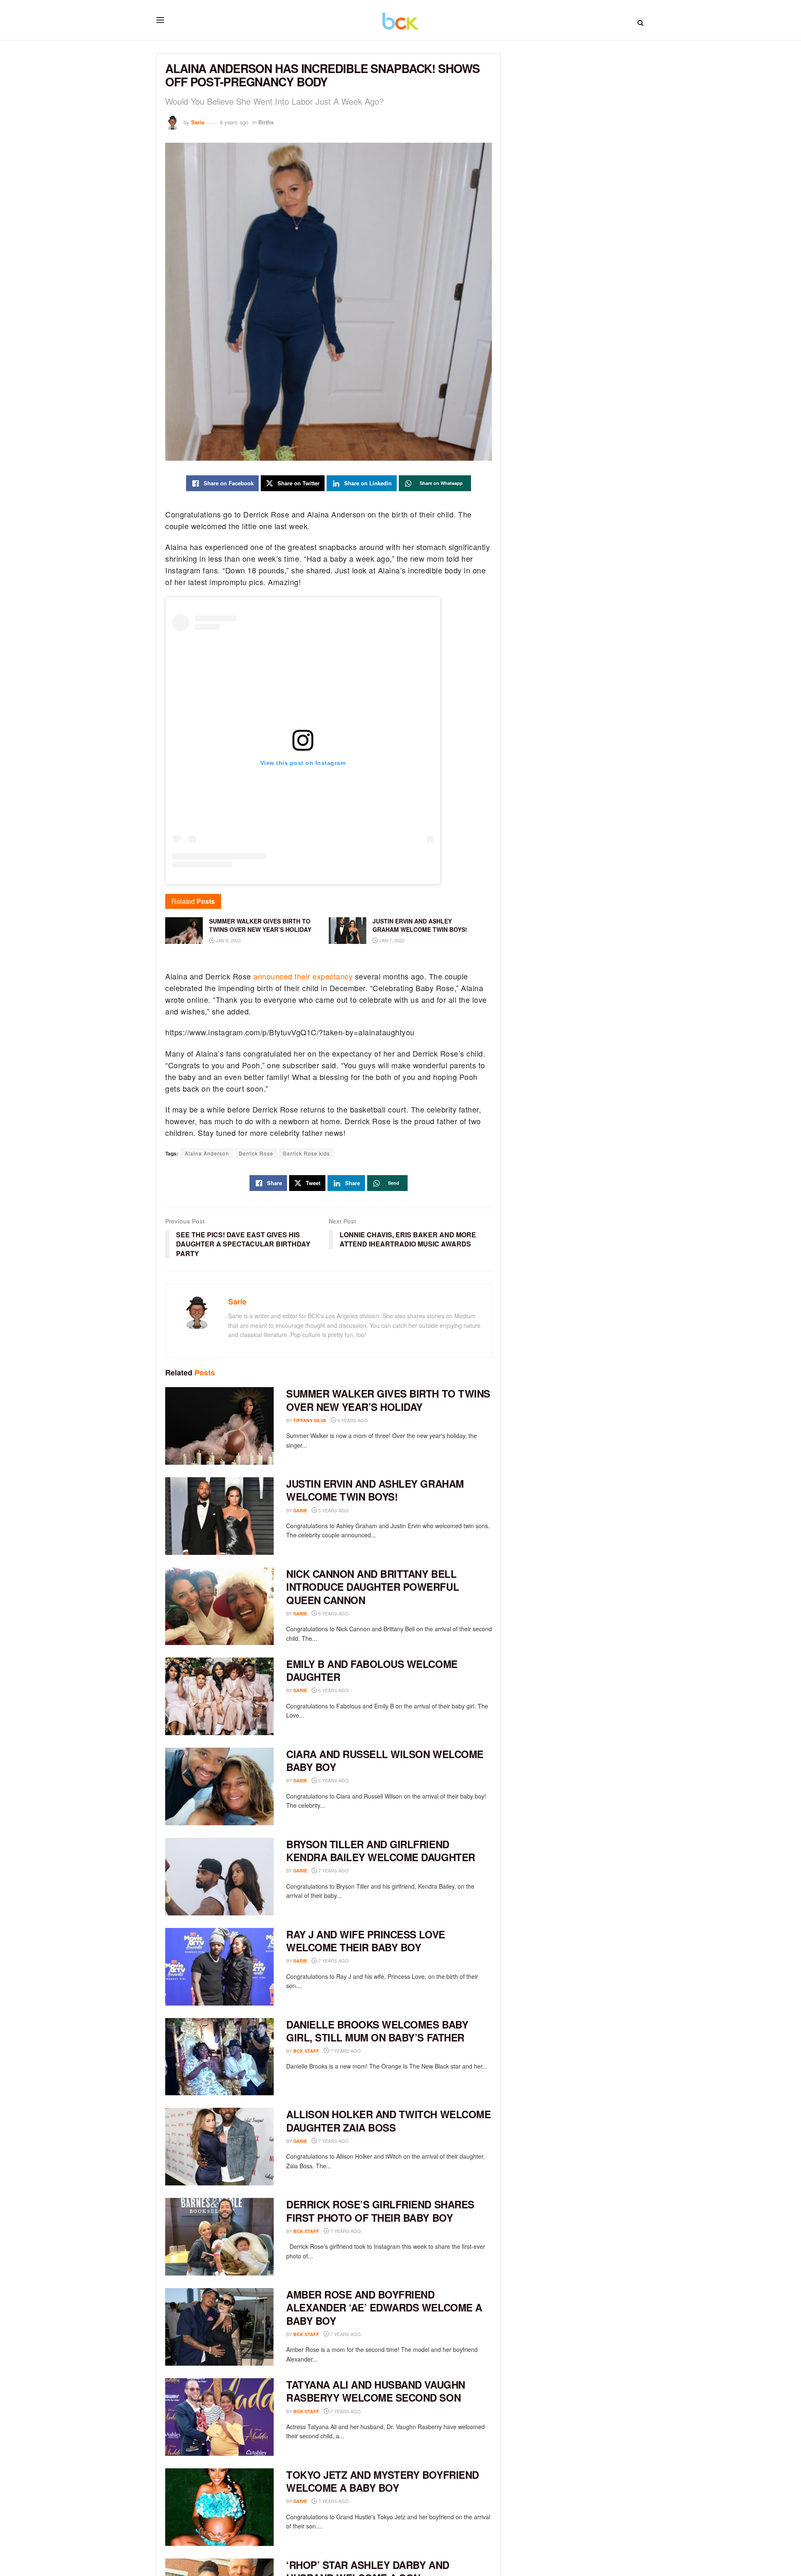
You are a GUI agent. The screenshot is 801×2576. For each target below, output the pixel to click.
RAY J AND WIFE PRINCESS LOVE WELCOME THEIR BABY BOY (366, 1941)
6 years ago (333, 1613)
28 (361, 1961)
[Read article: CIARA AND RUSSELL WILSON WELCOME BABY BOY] (219, 1786)
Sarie (198, 122)
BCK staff (306, 2051)
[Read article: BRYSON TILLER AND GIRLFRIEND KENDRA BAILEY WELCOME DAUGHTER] (219, 1877)
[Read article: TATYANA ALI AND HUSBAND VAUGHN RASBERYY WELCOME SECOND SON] (219, 2417)
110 (362, 1690)
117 (362, 1613)
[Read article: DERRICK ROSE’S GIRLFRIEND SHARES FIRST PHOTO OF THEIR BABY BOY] (219, 2237)
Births (266, 122)
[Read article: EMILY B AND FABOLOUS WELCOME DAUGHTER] (219, 1696)
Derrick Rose (256, 1153)
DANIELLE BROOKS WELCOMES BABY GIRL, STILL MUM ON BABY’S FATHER (377, 2031)
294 (362, 1510)
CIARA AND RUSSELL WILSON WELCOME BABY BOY (385, 1760)
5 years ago (333, 1510)
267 (374, 2051)
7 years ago (333, 1870)
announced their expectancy (303, 976)
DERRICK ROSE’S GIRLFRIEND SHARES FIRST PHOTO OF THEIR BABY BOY (380, 2211)
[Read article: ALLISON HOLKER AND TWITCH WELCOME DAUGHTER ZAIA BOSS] (219, 2147)
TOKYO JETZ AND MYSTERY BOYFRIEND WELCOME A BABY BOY (383, 2481)
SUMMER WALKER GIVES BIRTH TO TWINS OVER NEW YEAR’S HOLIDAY (388, 1400)
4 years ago (352, 1420)
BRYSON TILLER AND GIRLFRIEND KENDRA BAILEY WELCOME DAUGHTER (381, 1851)
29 (361, 1871)
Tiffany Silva (310, 1420)
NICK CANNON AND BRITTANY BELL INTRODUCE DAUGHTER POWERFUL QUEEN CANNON (373, 1587)
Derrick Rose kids (306, 1153)
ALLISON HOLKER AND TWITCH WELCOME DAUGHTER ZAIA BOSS (388, 2121)
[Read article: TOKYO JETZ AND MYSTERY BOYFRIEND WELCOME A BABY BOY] (219, 2507)
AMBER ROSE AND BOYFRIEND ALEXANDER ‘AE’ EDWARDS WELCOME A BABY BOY (384, 2307)
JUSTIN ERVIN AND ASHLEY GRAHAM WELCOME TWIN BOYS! (375, 1490)
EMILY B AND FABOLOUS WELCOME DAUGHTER (372, 1670)
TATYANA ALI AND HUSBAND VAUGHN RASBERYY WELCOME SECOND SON (376, 2391)
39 (361, 2141)
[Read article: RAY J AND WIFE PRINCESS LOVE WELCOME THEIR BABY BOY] (219, 1967)
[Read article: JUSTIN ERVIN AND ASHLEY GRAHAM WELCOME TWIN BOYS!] (219, 1516)
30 (373, 2231)
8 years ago (234, 122)
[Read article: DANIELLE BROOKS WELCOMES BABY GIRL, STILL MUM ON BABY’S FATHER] (219, 2057)
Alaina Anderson (207, 1153)
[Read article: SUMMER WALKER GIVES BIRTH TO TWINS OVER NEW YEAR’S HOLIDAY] (219, 1426)
